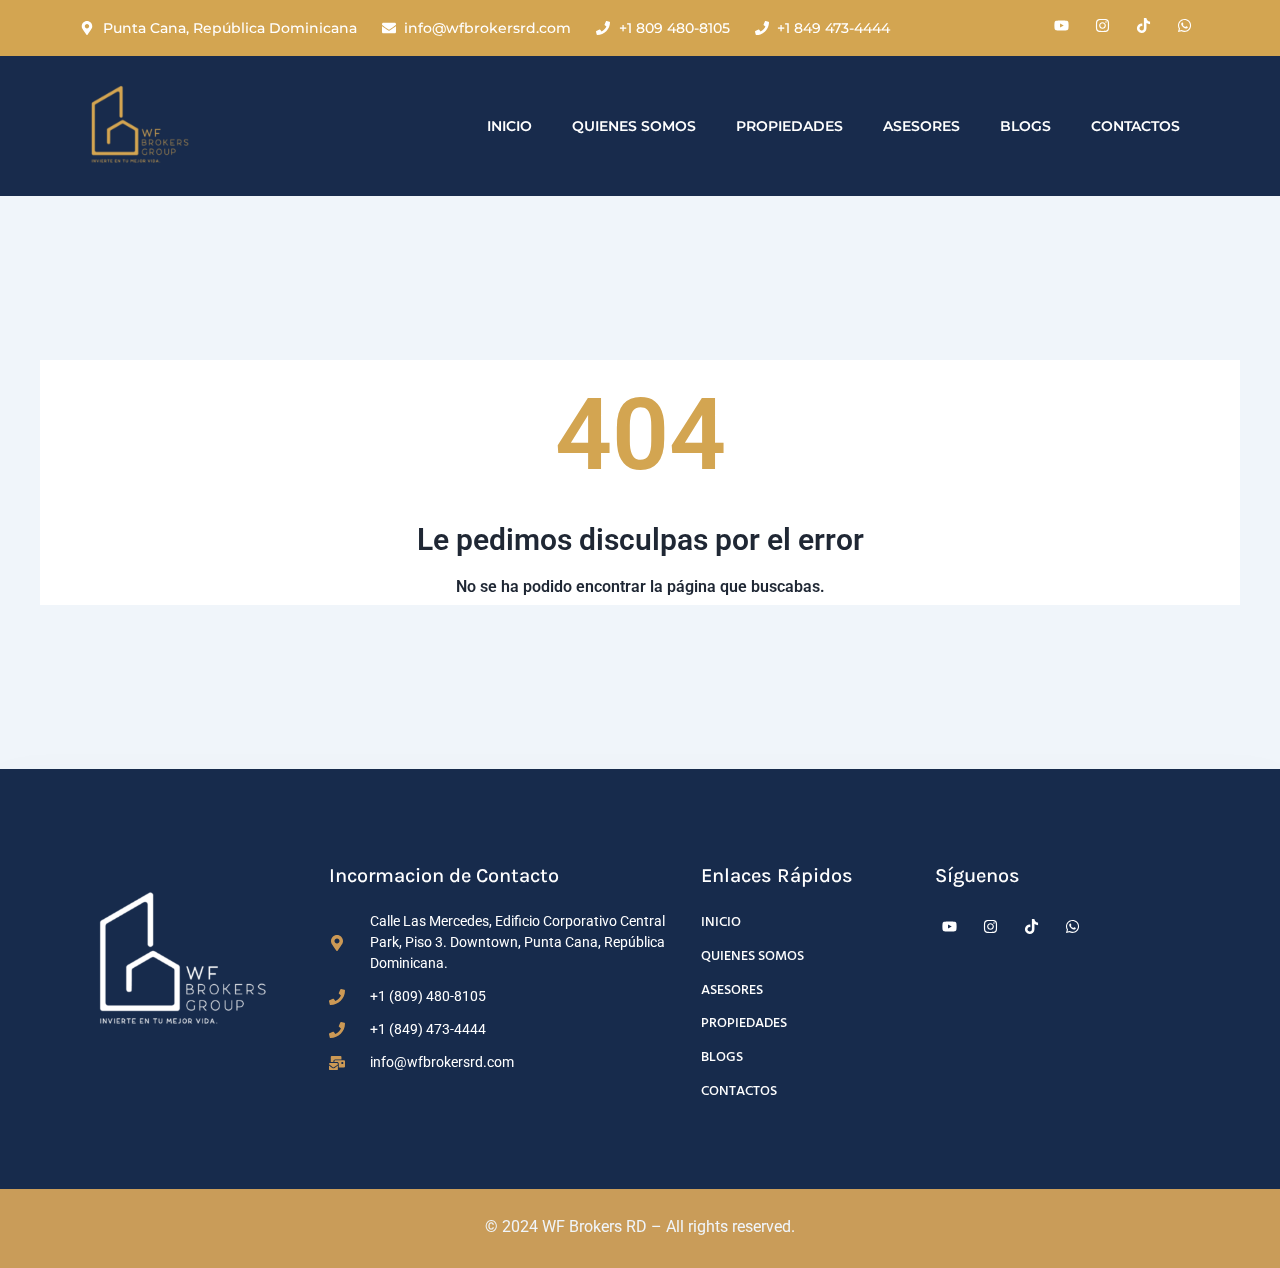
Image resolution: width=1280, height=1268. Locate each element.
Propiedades (789, 126)
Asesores (921, 126)
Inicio (509, 126)
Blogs (1025, 126)
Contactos (1135, 126)
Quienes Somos (634, 126)
